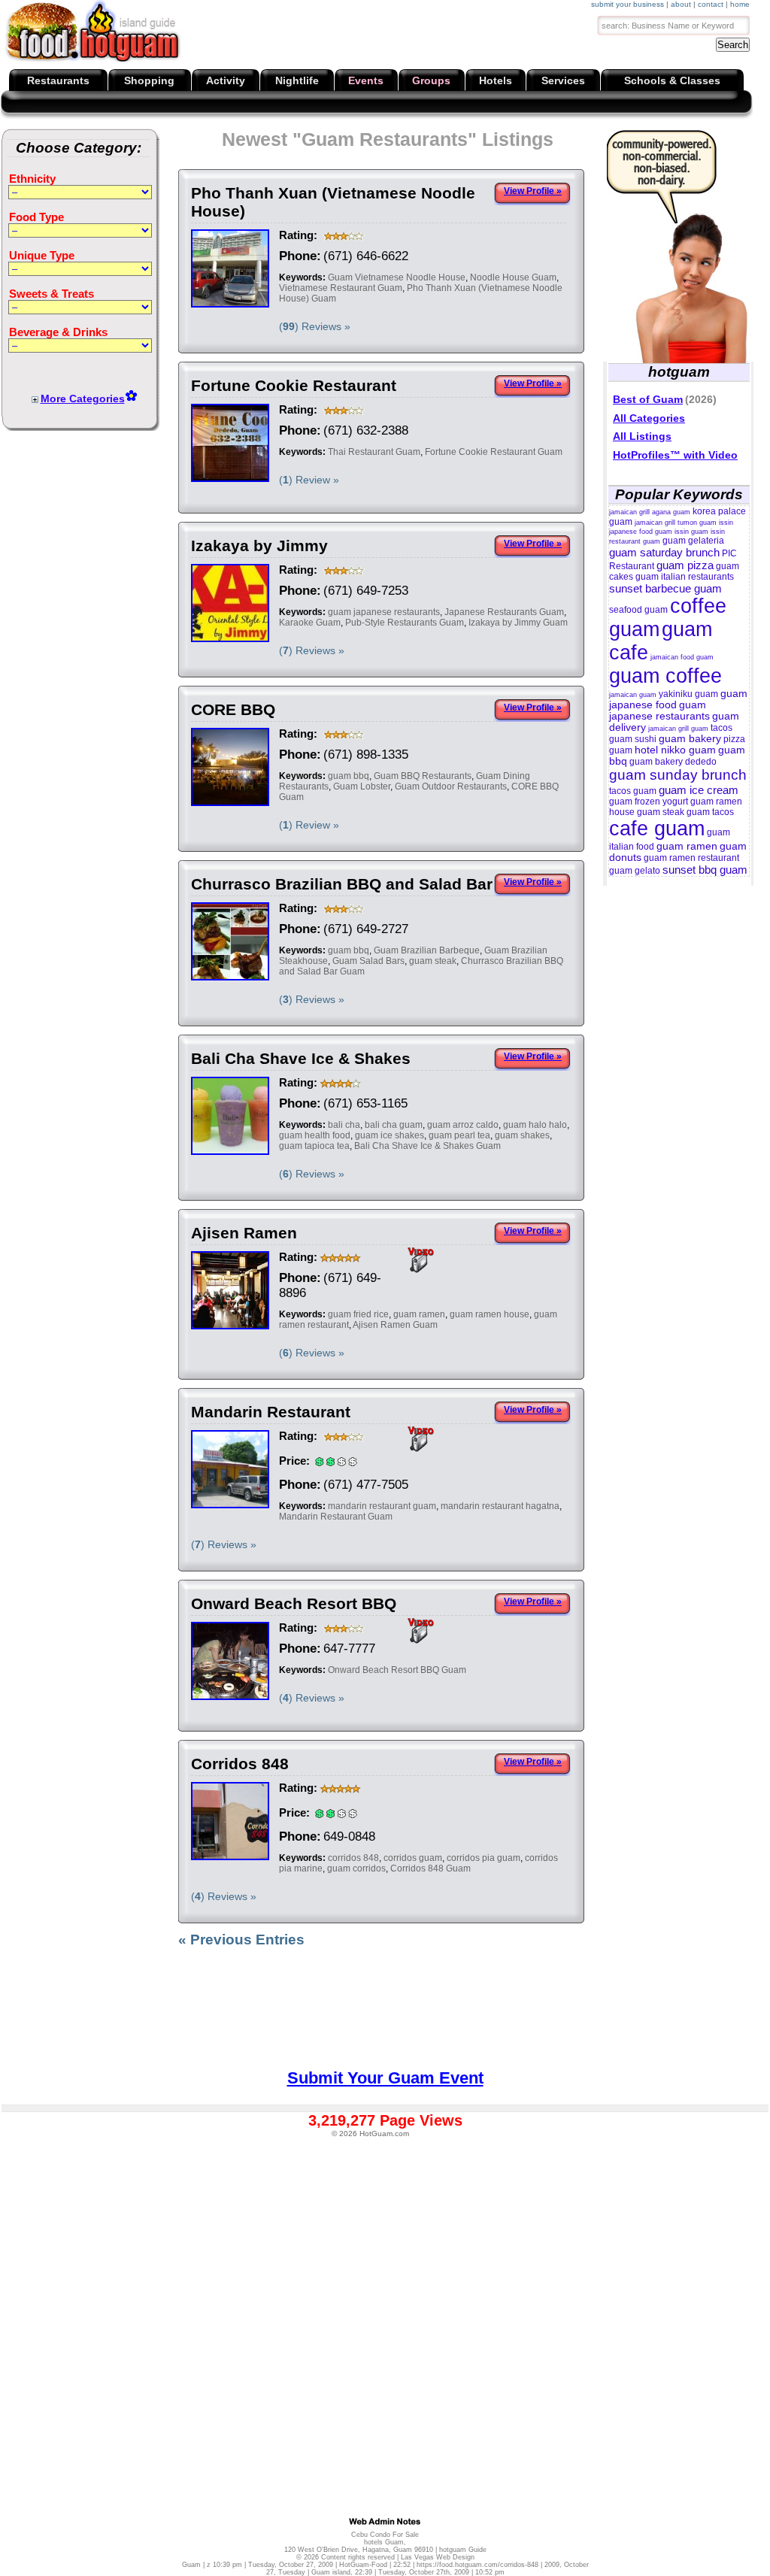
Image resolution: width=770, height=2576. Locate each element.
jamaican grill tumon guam (676, 523)
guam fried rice (358, 1314)
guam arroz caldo (463, 1125)
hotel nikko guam (675, 750)
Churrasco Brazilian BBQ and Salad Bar (342, 884)
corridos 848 (353, 1858)
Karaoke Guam (310, 623)
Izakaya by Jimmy (259, 546)
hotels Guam (384, 2542)
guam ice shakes (390, 1135)
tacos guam (633, 791)
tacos (721, 728)
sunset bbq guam (705, 870)
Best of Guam (648, 399)
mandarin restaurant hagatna (500, 1506)
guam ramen (419, 1314)
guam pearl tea (459, 1135)
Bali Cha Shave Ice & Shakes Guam (427, 1146)
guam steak (433, 961)
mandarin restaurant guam (382, 1506)
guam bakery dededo (673, 762)
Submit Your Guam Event (385, 2078)
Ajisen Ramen (244, 1233)
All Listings (642, 436)
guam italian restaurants (685, 577)
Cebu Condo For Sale (385, 2535)
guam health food (315, 1135)
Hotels (496, 80)
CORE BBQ (233, 709)
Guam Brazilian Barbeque (427, 950)
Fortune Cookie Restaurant (294, 385)
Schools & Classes (672, 80)
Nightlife (297, 80)
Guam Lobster (362, 786)
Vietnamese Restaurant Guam (341, 288)
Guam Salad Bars (368, 961)
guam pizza (685, 565)
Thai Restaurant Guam (374, 452)
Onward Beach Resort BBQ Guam (397, 1670)
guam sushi (633, 739)
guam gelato (635, 871)
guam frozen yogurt (649, 802)
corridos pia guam (484, 1858)
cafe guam (657, 829)
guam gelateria (693, 541)
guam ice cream (699, 790)
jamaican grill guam (678, 729)
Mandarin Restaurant (271, 1412)
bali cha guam (394, 1125)
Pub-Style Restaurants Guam (405, 623)
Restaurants (58, 80)
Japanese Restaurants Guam (504, 612)
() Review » (309, 480)
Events (366, 80)
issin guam (691, 532)
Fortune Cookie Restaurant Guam (494, 452)
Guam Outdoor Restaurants (451, 786)
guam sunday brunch (678, 775)
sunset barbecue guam (665, 588)
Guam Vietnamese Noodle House (397, 277)
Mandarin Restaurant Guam (336, 1517)
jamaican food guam (682, 657)
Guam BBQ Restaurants (423, 776)
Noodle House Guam (513, 277)
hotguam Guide (463, 2550)
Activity (226, 80)
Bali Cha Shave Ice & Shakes (301, 1058)
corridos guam (413, 1858)
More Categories (83, 399)
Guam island (331, 2572)
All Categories (649, 418)
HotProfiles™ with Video (675, 455)
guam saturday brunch (664, 552)
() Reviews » (315, 326)
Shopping (149, 80)
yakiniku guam (688, 694)
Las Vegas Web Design (438, 2557)
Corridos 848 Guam (430, 1868)
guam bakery (690, 739)
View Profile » (533, 191)
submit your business (628, 4)
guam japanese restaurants (384, 612)
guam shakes (522, 1135)
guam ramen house (490, 1314)
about (681, 4)
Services (563, 80)
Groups (431, 80)
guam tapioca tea (314, 1146)
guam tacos (710, 812)
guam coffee (665, 676)
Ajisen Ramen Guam (395, 1325)
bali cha (344, 1125)
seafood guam (638, 610)
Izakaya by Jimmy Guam (518, 623)
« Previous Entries (241, 1940)
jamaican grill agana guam (650, 512)
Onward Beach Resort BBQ (294, 1603)
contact (711, 4)
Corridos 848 (240, 1764)
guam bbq (349, 776)
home (740, 4)
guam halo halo (535, 1125)
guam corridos (356, 1868)
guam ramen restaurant (691, 858)
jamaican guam (633, 695)
